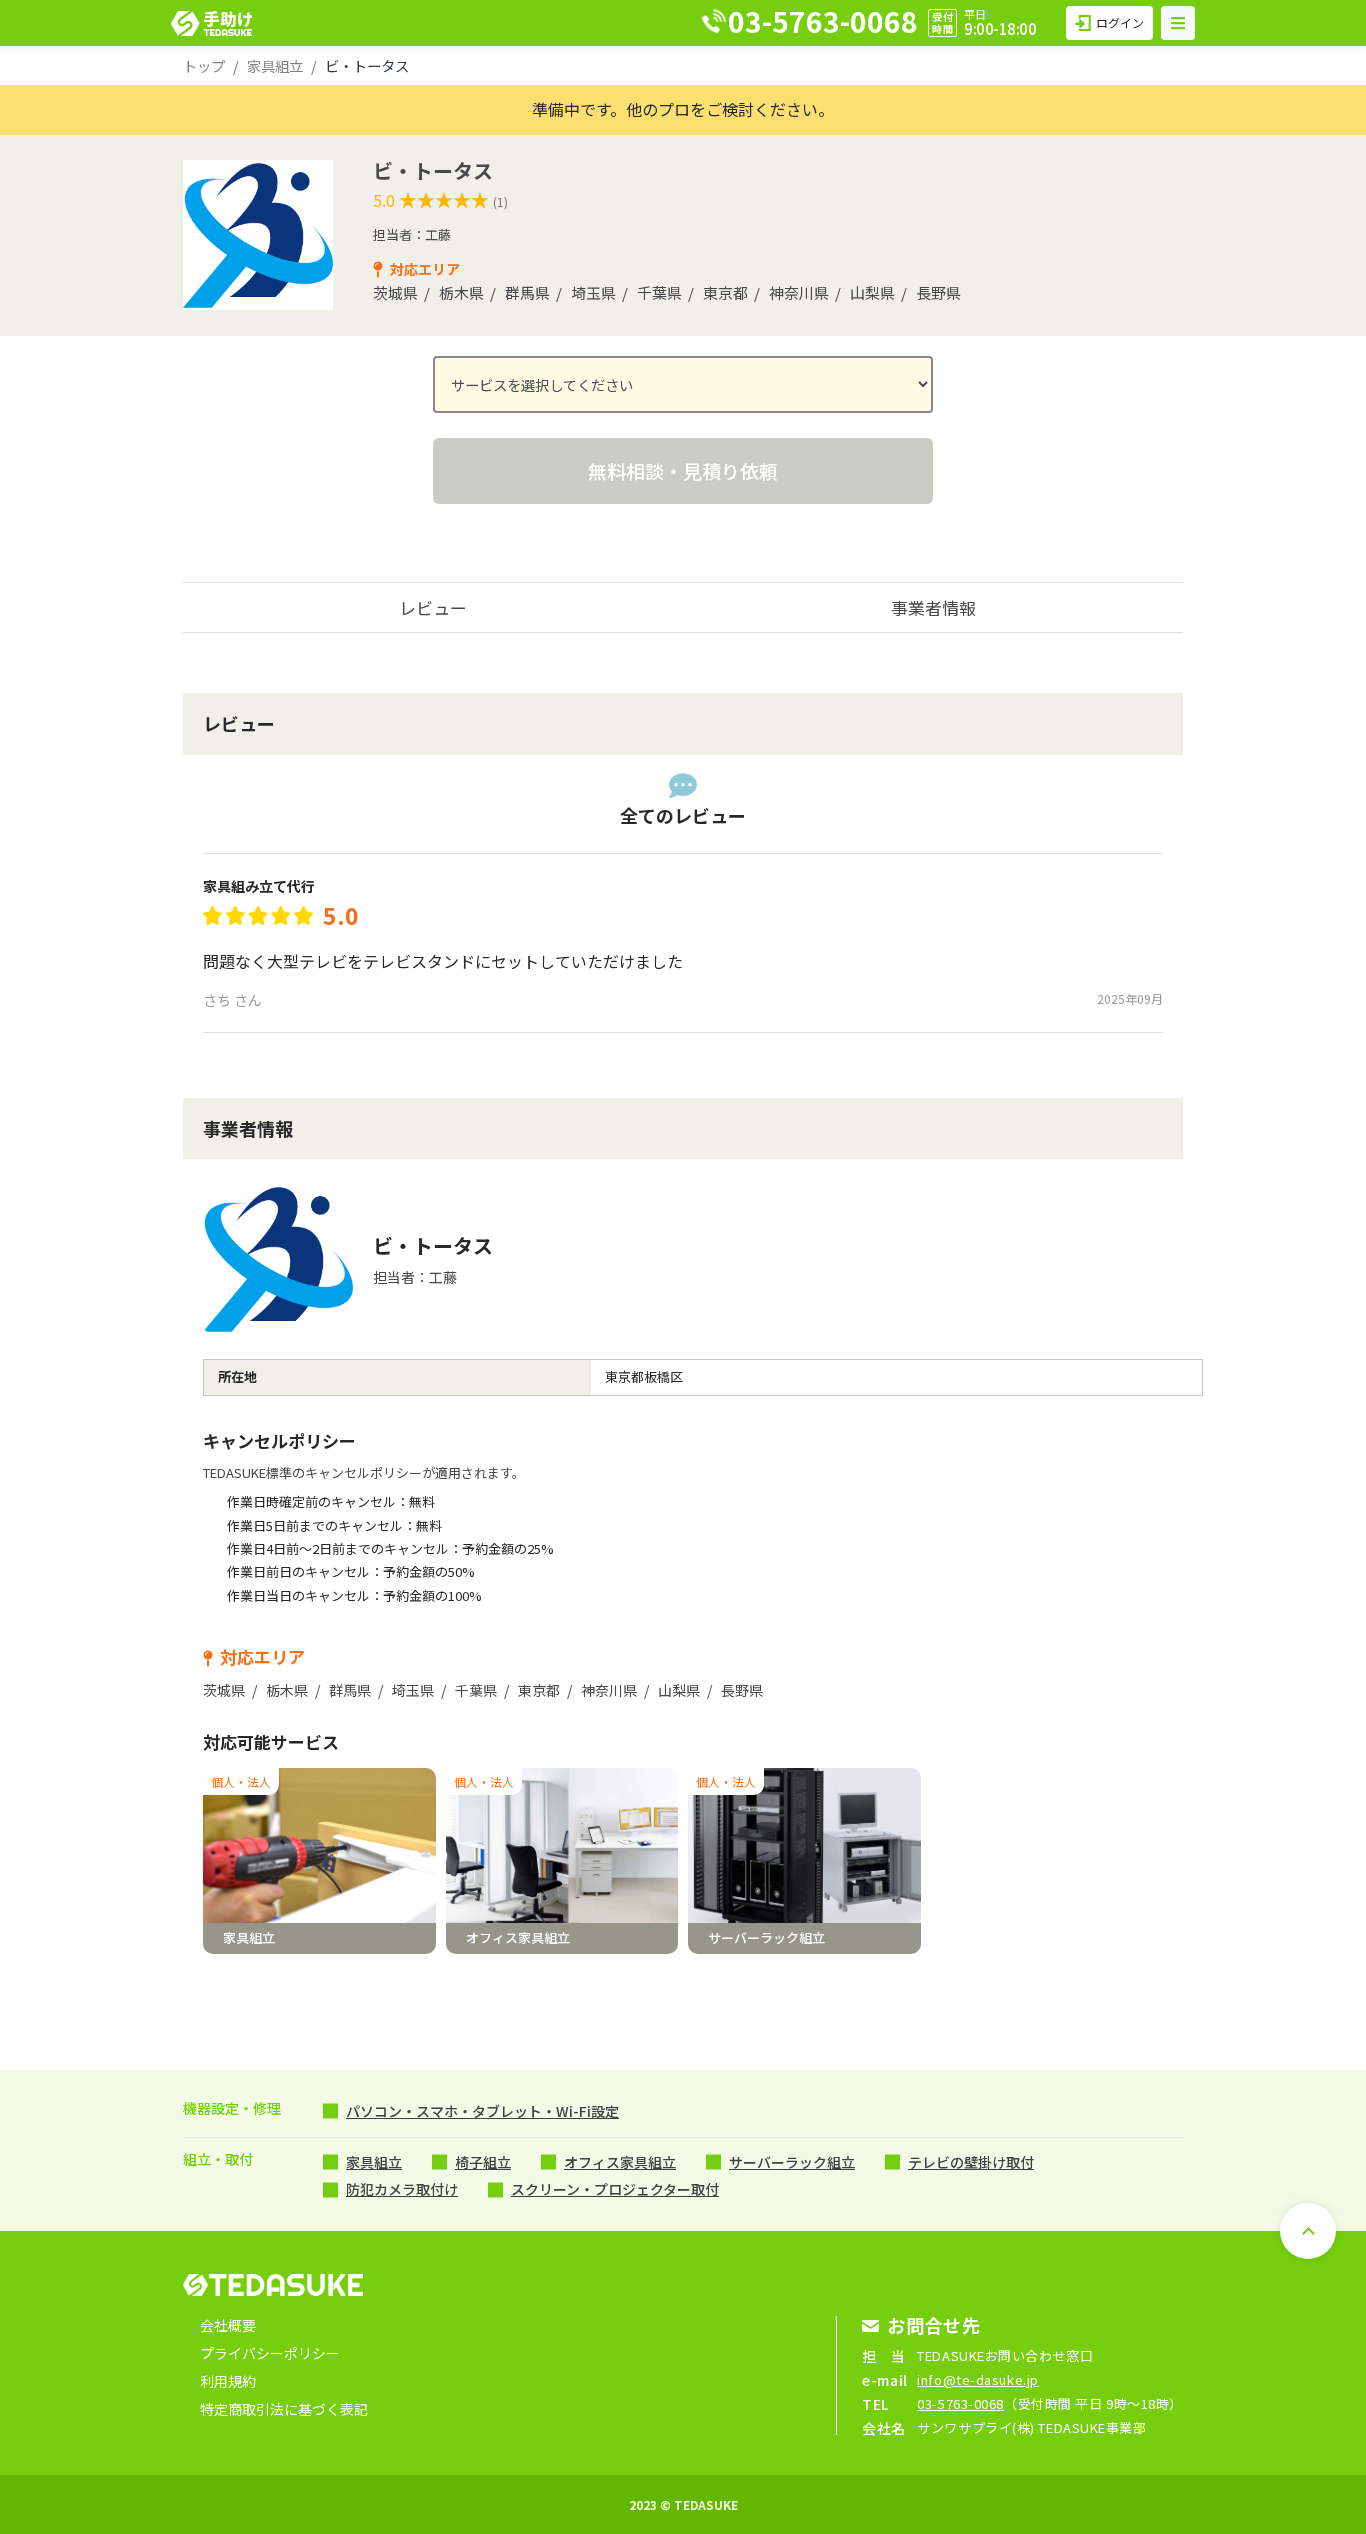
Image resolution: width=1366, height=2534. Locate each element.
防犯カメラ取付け (402, 2189)
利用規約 (228, 2381)
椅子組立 (483, 2162)
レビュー (433, 607)
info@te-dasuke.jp (978, 2379)
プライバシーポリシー (270, 2353)
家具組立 (275, 65)
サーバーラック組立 (792, 2162)
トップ (204, 65)
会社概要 (228, 2325)
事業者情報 (933, 607)
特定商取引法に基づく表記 (284, 2409)
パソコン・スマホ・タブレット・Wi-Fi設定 (482, 2111)
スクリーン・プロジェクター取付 (615, 2189)
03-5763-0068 (960, 2403)
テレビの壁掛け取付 (971, 2162)
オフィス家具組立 (620, 2162)
